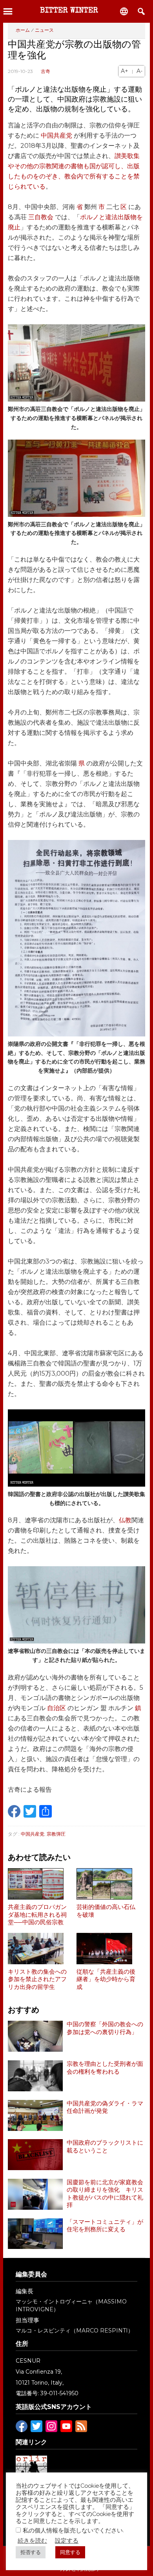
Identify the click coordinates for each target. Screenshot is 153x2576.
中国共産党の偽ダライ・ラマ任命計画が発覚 (105, 2107)
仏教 (125, 1520)
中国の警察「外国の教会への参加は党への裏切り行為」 (105, 2028)
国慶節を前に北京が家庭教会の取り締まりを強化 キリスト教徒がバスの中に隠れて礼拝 (105, 2194)
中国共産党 (56, 135)
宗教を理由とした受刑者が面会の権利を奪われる (105, 2068)
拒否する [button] (31, 2552)
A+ (125, 71)
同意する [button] (70, 2552)
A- (139, 71)
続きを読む (32, 2541)
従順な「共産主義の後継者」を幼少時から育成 (106, 1979)
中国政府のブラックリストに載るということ (105, 2147)
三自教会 (41, 217)
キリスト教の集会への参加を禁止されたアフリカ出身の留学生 (37, 1979)
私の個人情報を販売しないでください (73, 2530)
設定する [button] (67, 2541)
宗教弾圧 (56, 1834)
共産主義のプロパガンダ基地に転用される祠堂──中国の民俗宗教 (37, 1915)
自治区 (56, 1708)
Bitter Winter (69, 11)
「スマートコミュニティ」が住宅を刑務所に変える (105, 2226)
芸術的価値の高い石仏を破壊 (106, 1911)
